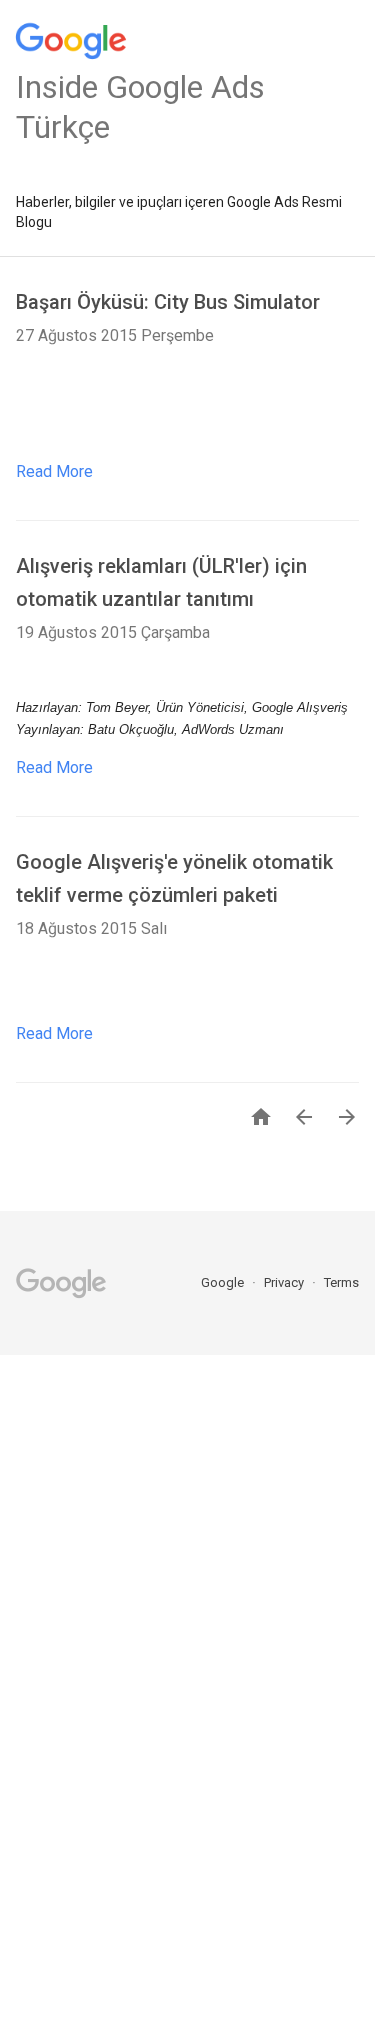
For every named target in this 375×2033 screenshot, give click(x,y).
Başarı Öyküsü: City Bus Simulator (168, 302)
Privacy (285, 1282)
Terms (341, 1282)
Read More (54, 471)
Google (224, 1282)
